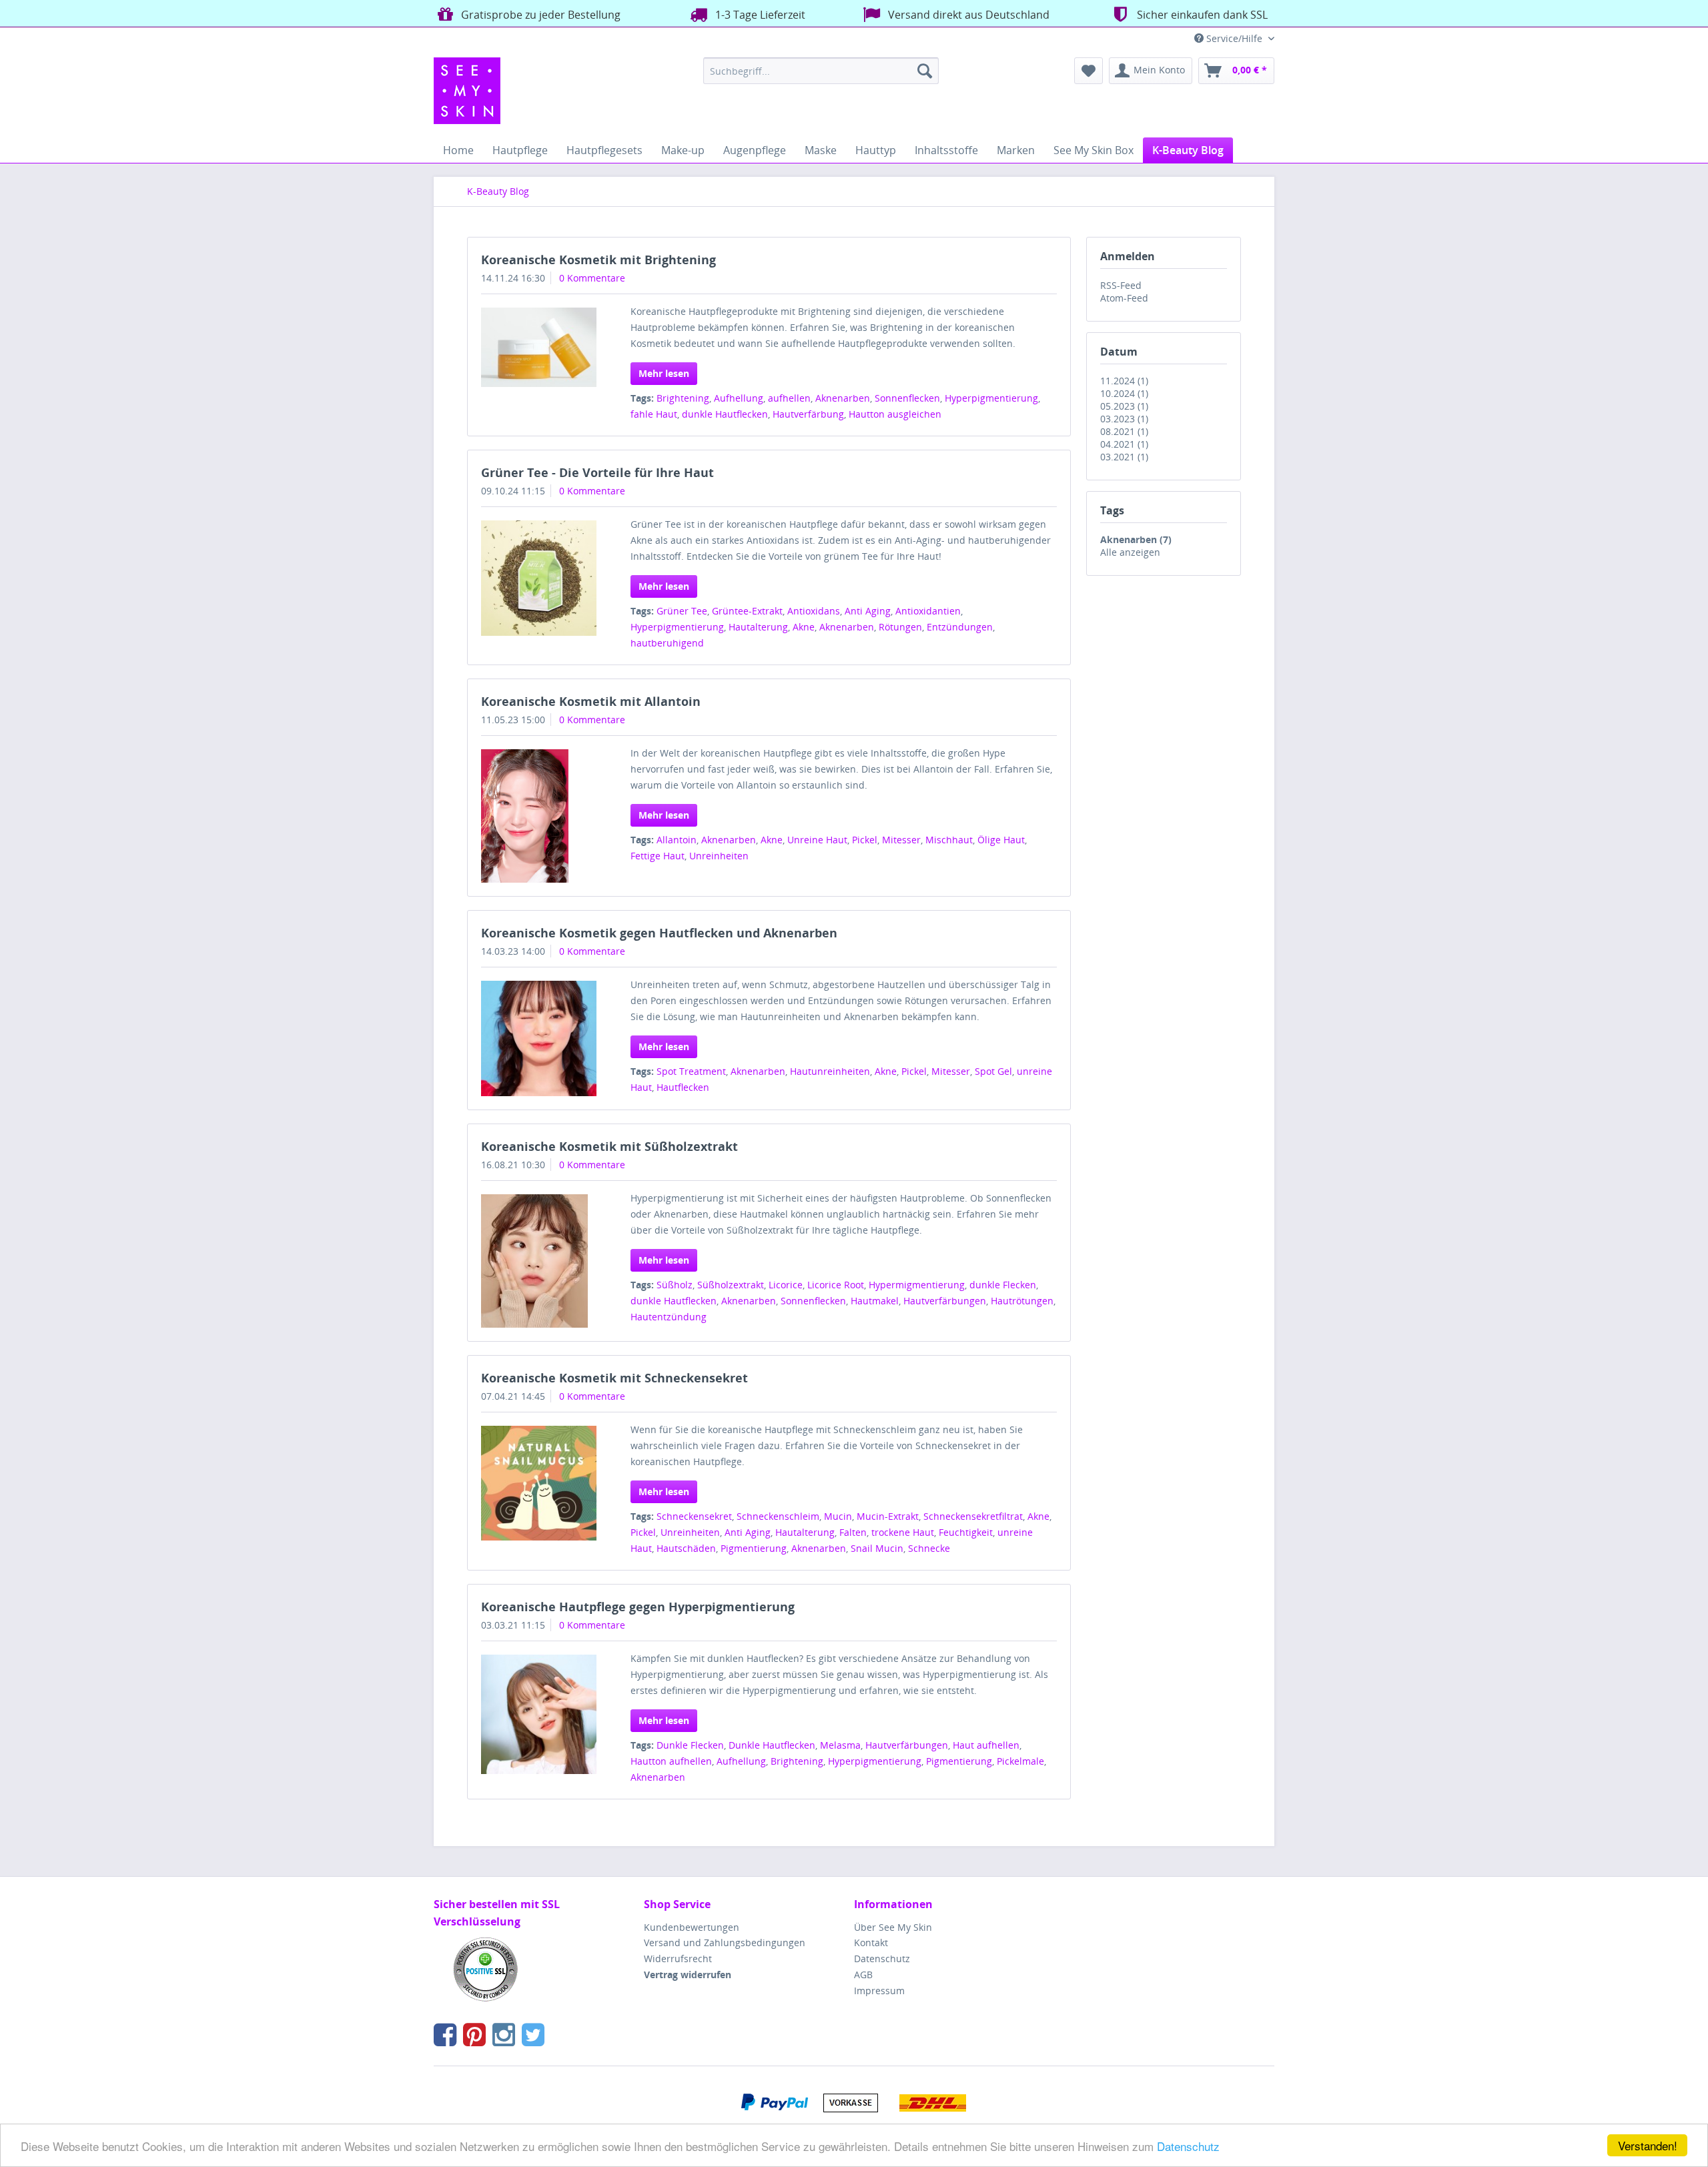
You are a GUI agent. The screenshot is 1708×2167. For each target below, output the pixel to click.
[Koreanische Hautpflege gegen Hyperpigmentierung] (539, 1715)
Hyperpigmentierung (991, 398)
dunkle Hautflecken (725, 414)
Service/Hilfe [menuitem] (1234, 38)
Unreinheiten (719, 856)
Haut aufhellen (986, 1745)
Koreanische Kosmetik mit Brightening (598, 260)
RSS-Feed (1121, 285)
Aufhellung (739, 398)
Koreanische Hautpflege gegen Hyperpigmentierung (638, 1607)
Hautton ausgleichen (895, 414)
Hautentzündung (669, 1317)
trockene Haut (903, 1532)
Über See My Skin (893, 1927)
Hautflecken (683, 1087)
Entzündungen (960, 627)
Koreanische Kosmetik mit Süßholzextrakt (609, 1146)
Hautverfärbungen (945, 1301)
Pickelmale (1020, 1761)
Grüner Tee (682, 611)
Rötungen (900, 627)
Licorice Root (836, 1285)
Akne (804, 627)
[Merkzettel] (1089, 71)
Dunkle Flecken (690, 1745)
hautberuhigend (667, 643)
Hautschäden (686, 1548)
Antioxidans (814, 611)
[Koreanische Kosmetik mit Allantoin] (539, 816)
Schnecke (929, 1548)
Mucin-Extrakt (888, 1516)
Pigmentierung (754, 1548)
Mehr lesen (664, 373)
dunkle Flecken (1003, 1285)
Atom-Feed (1124, 298)
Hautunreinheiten (830, 1071)
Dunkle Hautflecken (772, 1745)
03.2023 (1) (1124, 419)
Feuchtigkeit (966, 1532)
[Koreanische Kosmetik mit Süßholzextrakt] (539, 1261)
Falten (853, 1532)
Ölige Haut (1001, 840)
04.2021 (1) (1124, 444)
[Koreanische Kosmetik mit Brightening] (539, 347)
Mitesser (901, 840)
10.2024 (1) (1124, 393)
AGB (863, 1975)
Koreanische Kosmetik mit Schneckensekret (614, 1378)
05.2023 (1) (1124, 406)
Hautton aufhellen (671, 1761)
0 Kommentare (592, 278)
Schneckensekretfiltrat (973, 1516)
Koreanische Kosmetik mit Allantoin (591, 701)
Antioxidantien (928, 611)
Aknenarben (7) (1136, 539)
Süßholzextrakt (731, 1285)
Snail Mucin (877, 1548)
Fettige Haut (658, 856)
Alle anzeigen (1130, 552)
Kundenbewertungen (692, 1927)
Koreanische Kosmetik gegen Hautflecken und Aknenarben (659, 933)
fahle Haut (654, 414)
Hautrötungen (1022, 1301)
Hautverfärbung (808, 414)
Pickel (865, 840)
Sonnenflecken (907, 398)
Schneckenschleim (778, 1516)
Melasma (840, 1745)
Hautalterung (758, 627)
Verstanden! (1648, 2145)
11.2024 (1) (1124, 381)
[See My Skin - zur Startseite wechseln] (467, 91)
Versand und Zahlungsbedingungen (725, 1942)
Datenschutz (1188, 2146)
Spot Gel (993, 1071)
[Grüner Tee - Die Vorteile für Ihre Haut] (539, 578)
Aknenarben (843, 398)
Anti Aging (868, 611)
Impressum (879, 1991)
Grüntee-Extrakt (747, 611)
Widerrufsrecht (678, 1959)
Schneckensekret (694, 1516)
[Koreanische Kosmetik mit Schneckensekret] (539, 1483)
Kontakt (871, 1942)
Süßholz (675, 1285)
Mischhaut (949, 840)
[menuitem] (821, 71)
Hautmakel (875, 1301)
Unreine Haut (817, 840)
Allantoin (677, 840)
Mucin (838, 1516)
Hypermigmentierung (917, 1285)
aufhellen (789, 398)
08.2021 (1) (1124, 431)
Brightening (683, 398)
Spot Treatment (691, 1071)
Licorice (786, 1285)
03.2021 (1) (1124, 457)
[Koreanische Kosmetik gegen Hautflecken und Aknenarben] (539, 1038)
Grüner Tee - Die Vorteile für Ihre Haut (597, 472)
